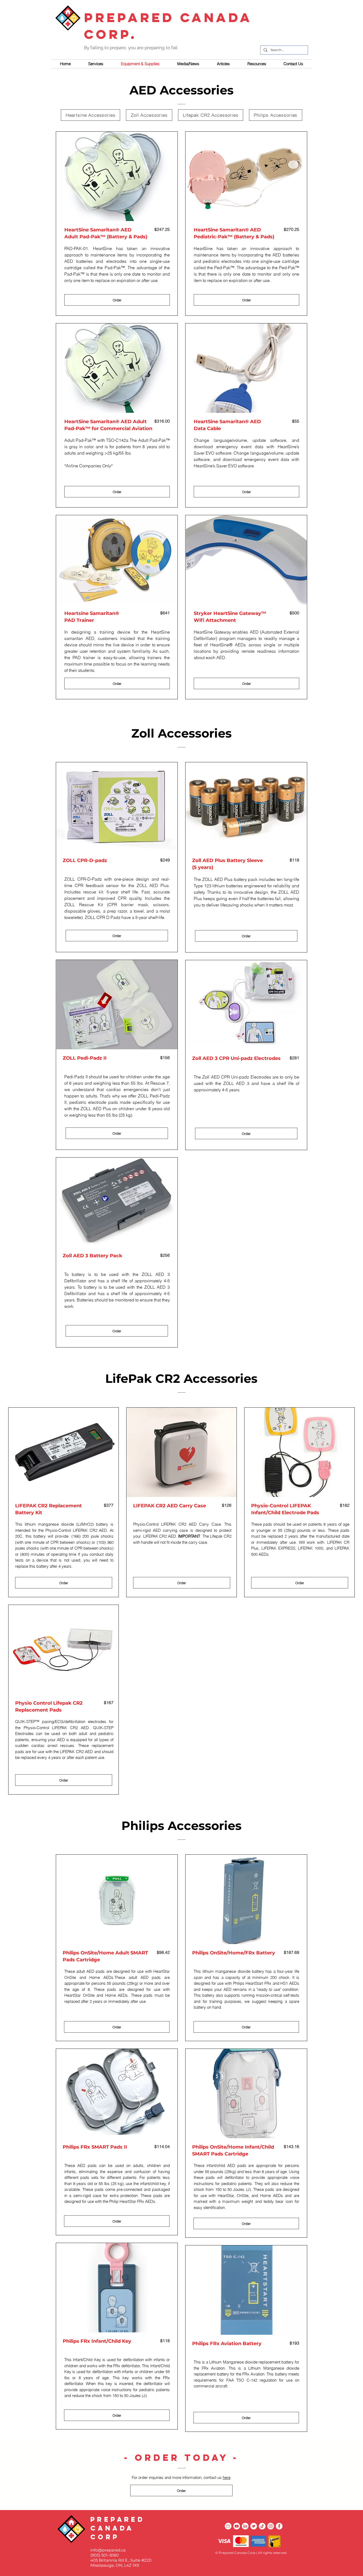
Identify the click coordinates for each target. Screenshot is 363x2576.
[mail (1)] (228, 2526)
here (227, 2477)
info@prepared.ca (108, 2550)
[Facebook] (279, 2526)
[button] (223, 64)
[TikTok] (262, 2526)
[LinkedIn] (245, 2526)
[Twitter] (254, 2526)
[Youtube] (237, 2526)
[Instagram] (271, 2526)
